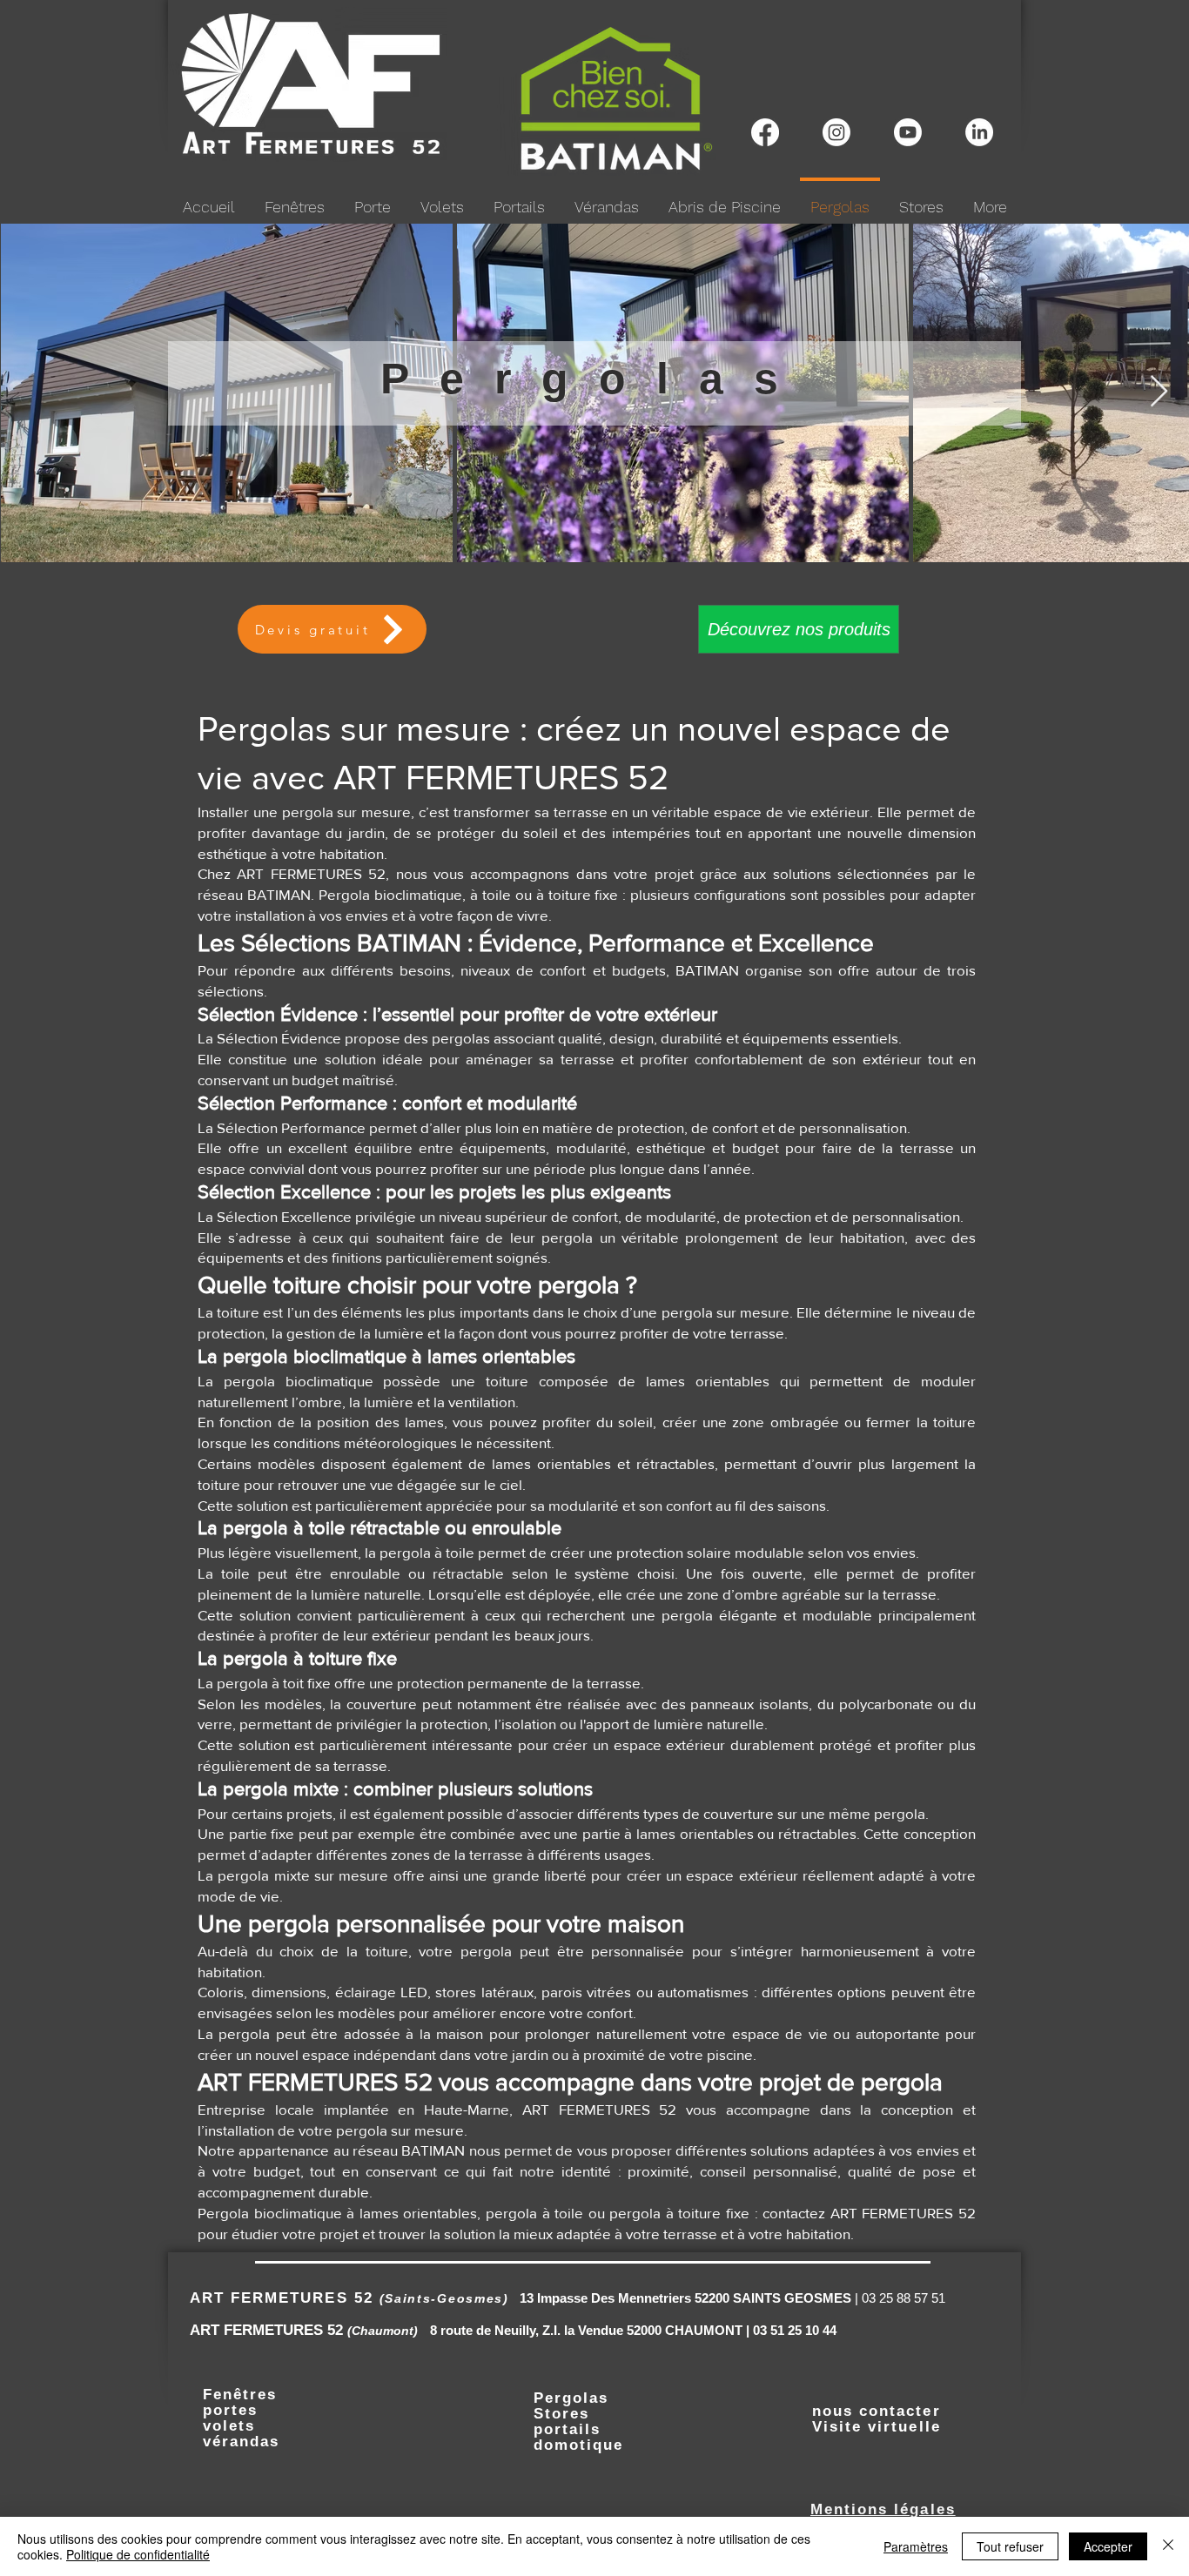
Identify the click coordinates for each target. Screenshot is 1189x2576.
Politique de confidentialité (138, 2554)
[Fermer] (1168, 2546)
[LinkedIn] (979, 132)
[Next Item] (1159, 392)
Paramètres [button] (916, 2546)
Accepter (1108, 2546)
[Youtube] (908, 132)
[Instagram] (836, 132)
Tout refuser (1010, 2546)
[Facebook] (765, 132)
